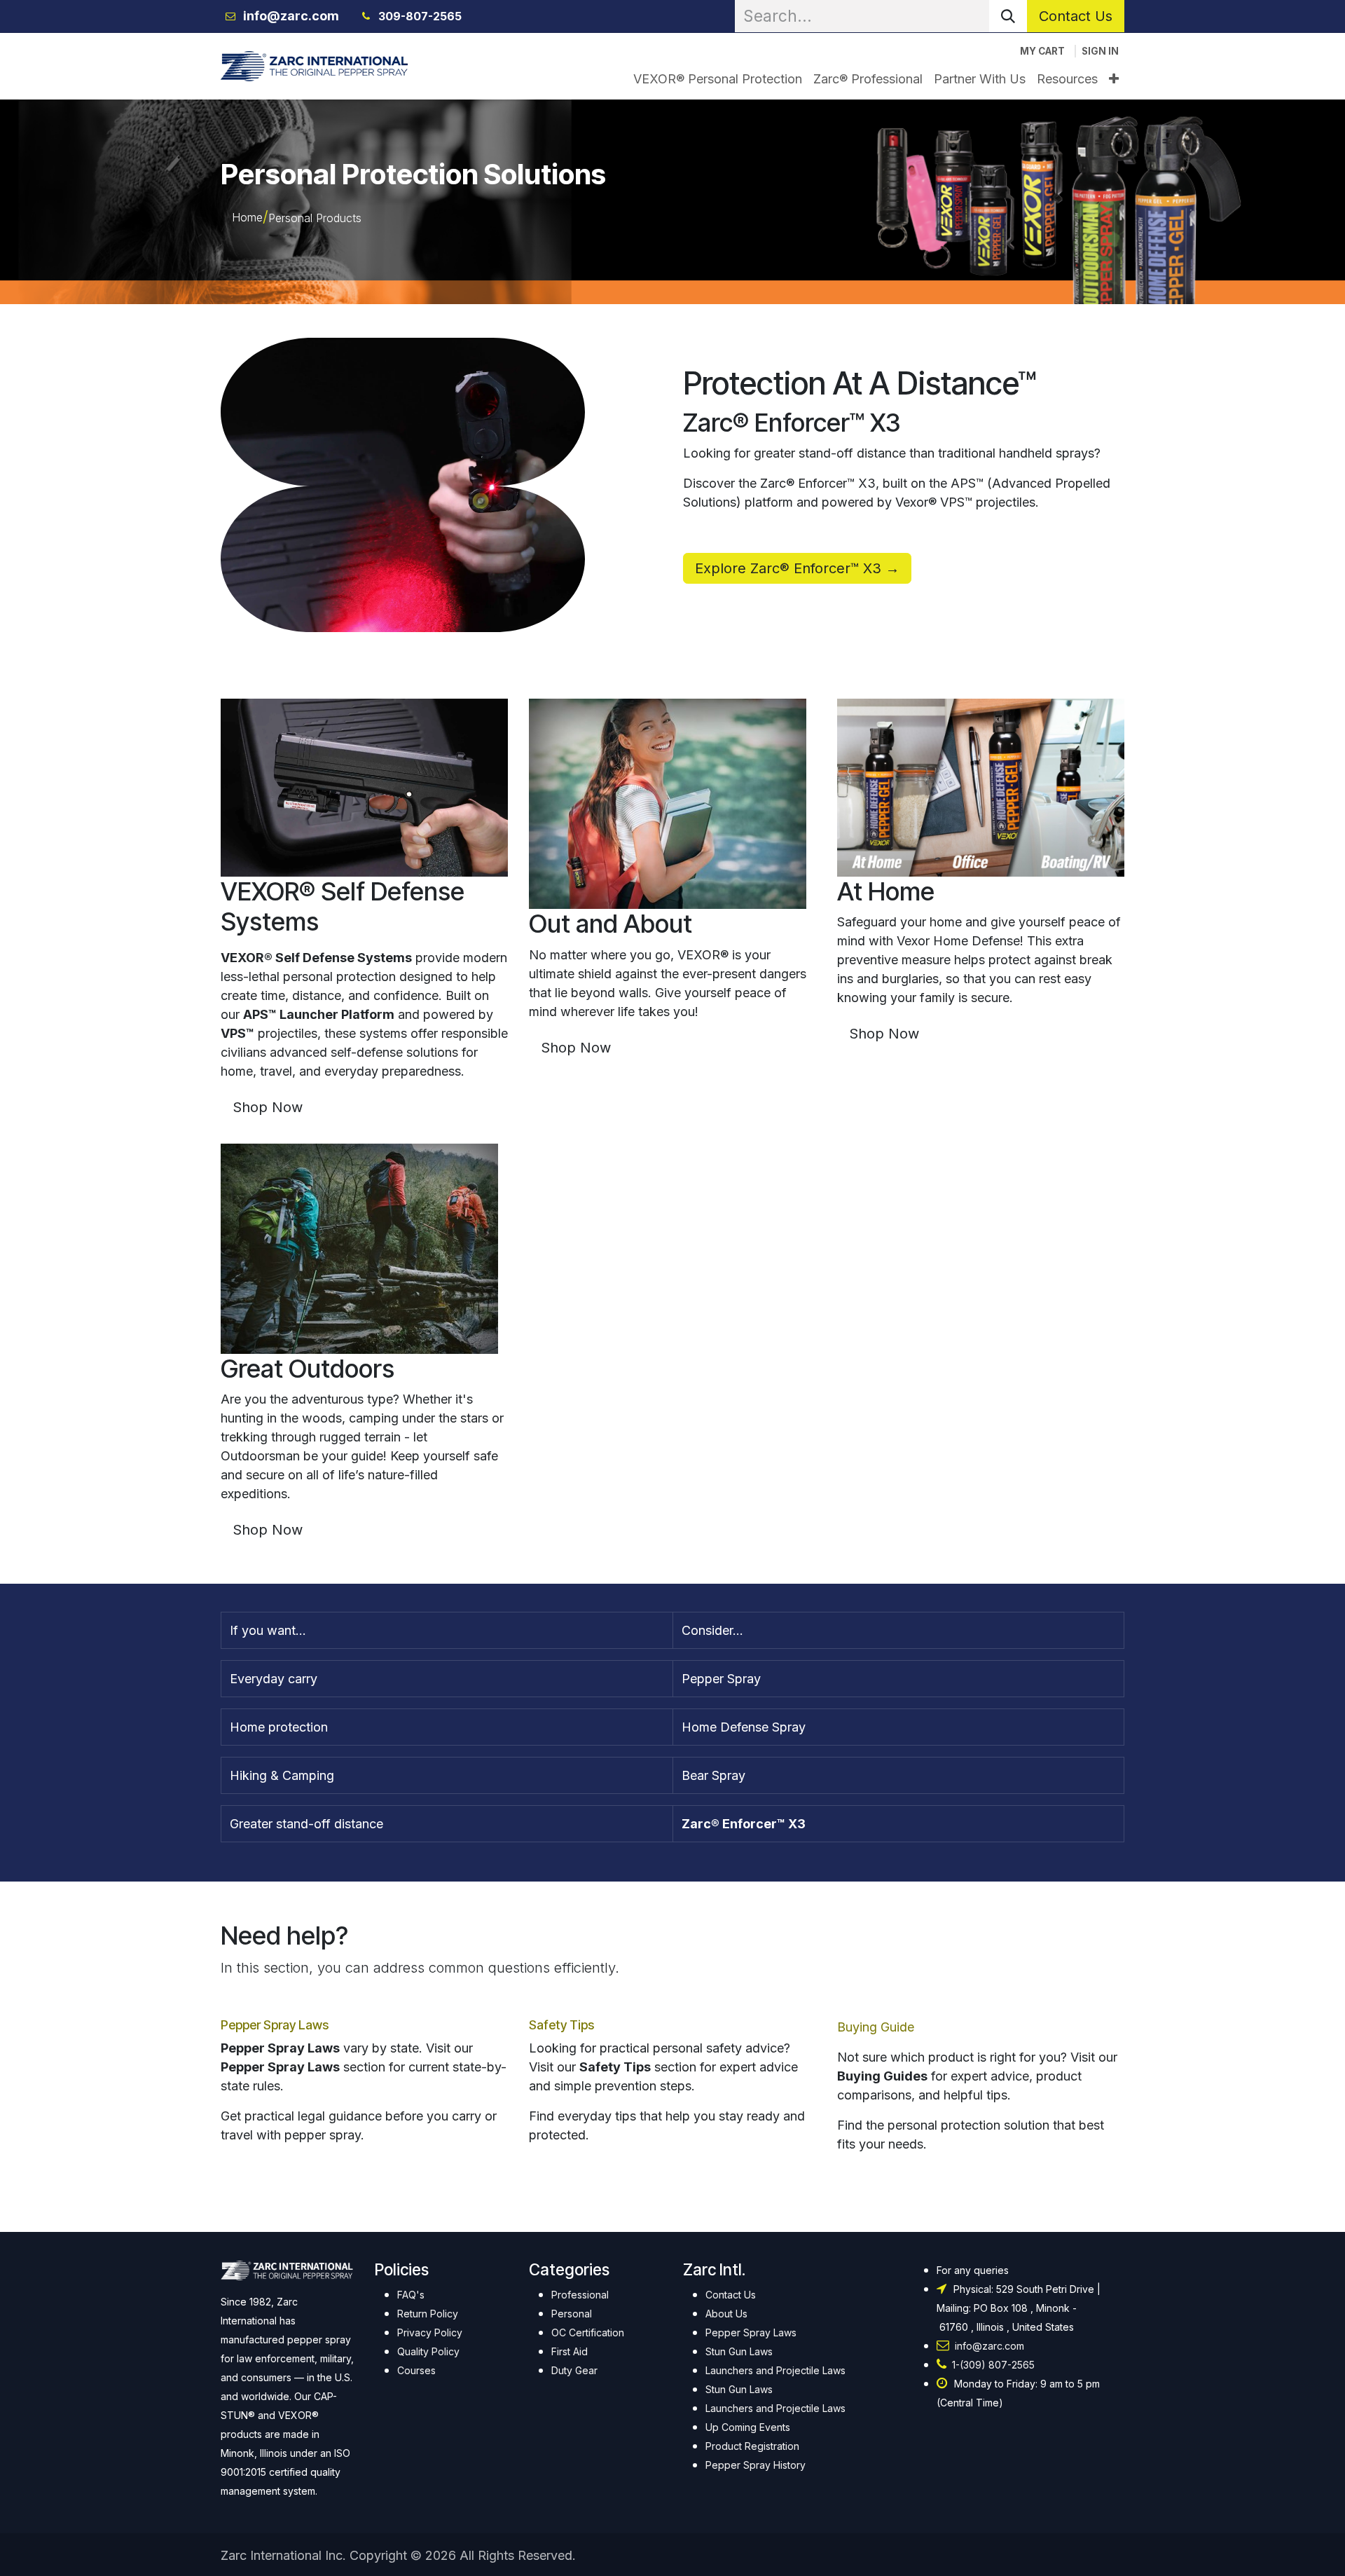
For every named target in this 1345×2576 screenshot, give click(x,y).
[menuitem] (718, 79)
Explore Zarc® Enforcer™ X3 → (797, 568)
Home (247, 217)
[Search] (1008, 16)
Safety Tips (561, 2025)
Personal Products (315, 218)
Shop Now (268, 1107)
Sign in (1100, 51)
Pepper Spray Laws (275, 2025)
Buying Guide (876, 2027)
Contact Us (1076, 16)
